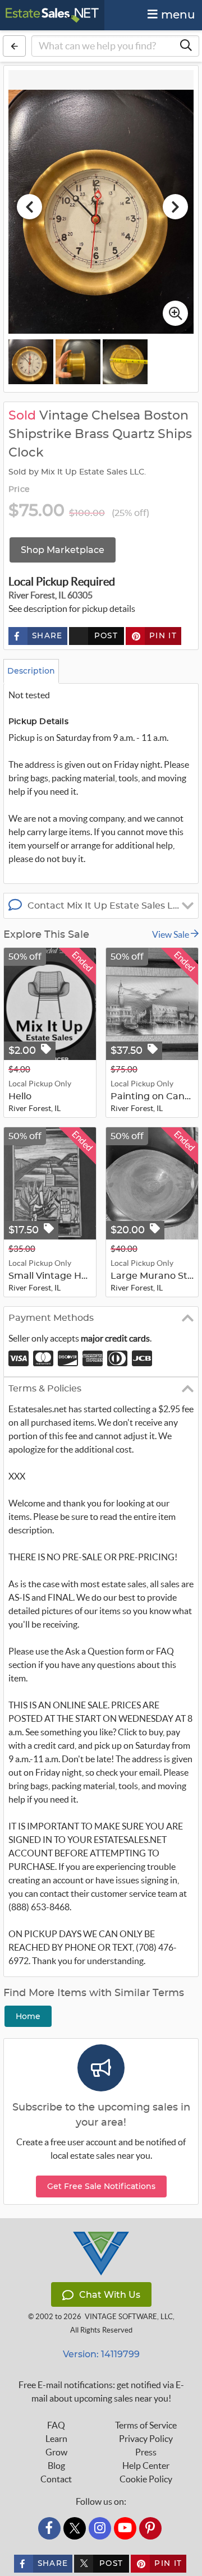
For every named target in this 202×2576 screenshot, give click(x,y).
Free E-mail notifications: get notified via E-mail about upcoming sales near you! (101, 2391)
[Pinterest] (150, 2528)
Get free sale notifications (101, 2186)
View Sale (171, 934)
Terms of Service (146, 2425)
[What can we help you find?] (186, 46)
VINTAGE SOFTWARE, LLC (129, 2317)
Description (31, 671)
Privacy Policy (146, 2439)
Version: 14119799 (101, 2354)
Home (28, 2016)
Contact (56, 2479)
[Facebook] (49, 2528)
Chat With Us (110, 2295)
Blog (56, 2466)
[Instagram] (100, 2528)
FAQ (56, 2425)
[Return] (14, 46)
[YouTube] (125, 2528)
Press (146, 2452)
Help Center (146, 2466)
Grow (56, 2452)
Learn (56, 2439)
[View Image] (31, 362)
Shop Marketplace (63, 550)
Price (19, 490)
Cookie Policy (146, 2479)
